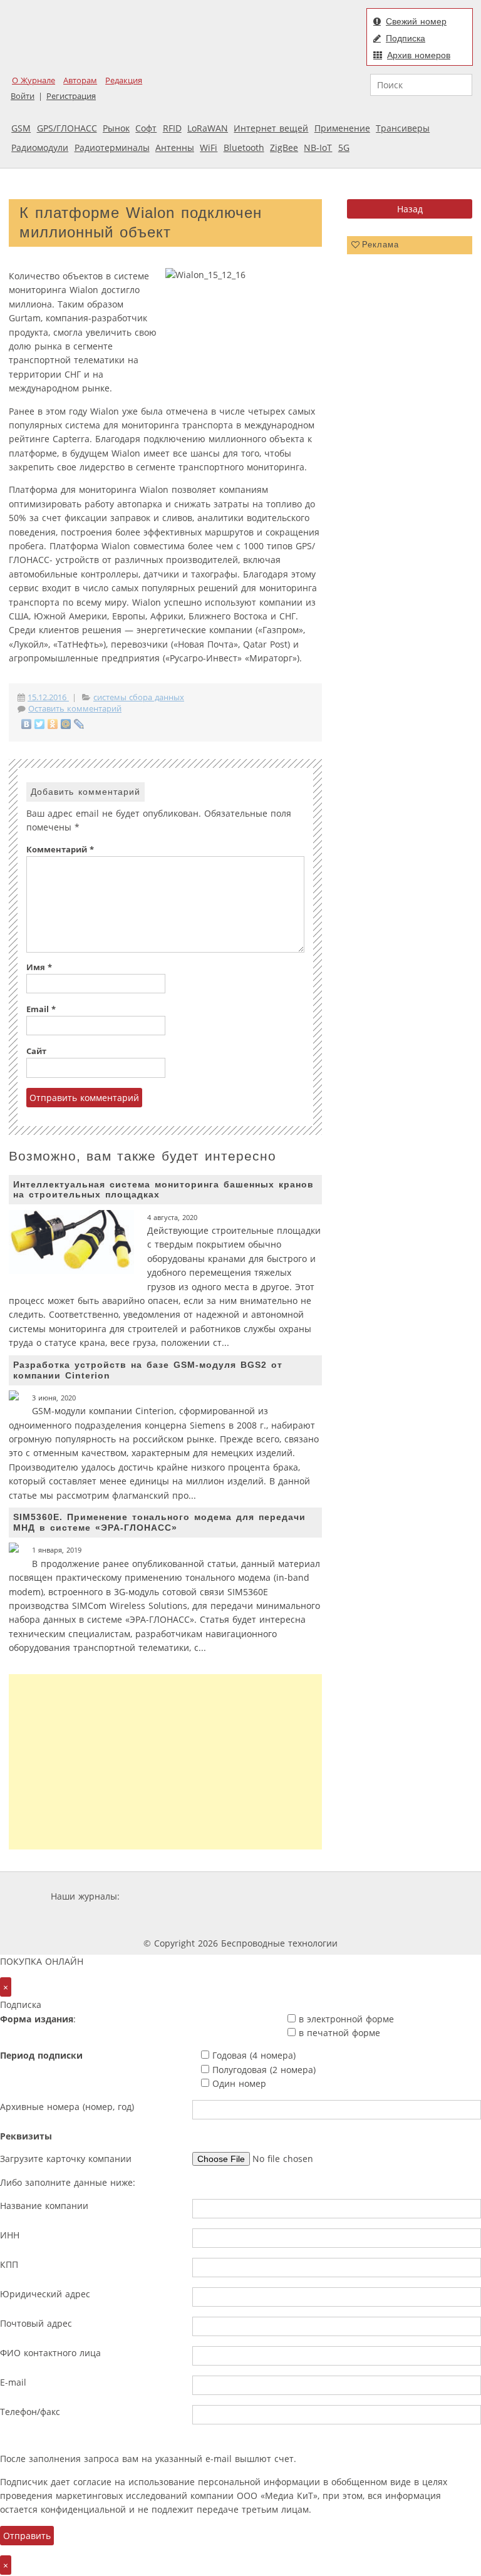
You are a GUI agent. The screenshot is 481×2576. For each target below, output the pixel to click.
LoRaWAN (208, 128)
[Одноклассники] (53, 724)
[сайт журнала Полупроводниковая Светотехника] (208, 1920)
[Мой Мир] (66, 724)
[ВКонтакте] (27, 724)
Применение (342, 128)
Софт (146, 128)
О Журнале (34, 80)
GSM (21, 128)
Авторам (80, 80)
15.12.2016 (48, 697)
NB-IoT (318, 147)
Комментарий (60, 850)
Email (41, 1009)
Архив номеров (419, 55)
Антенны (175, 147)
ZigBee (284, 147)
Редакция (124, 80)
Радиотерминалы (112, 147)
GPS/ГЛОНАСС (67, 128)
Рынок (116, 128)
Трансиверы (403, 128)
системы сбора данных (139, 697)
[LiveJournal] (79, 724)
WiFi (209, 147)
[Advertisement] (165, 1762)
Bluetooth (244, 147)
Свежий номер (416, 21)
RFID (172, 128)
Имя (39, 967)
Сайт (36, 1051)
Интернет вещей (271, 128)
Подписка (406, 38)
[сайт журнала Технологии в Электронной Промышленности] (243, 1896)
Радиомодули (40, 147)
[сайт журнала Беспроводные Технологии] (393, 1896)
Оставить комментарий (75, 709)
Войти (23, 96)
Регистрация (71, 96)
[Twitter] (40, 724)
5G (344, 147)
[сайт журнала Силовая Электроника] (163, 1896)
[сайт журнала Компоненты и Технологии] (317, 1896)
